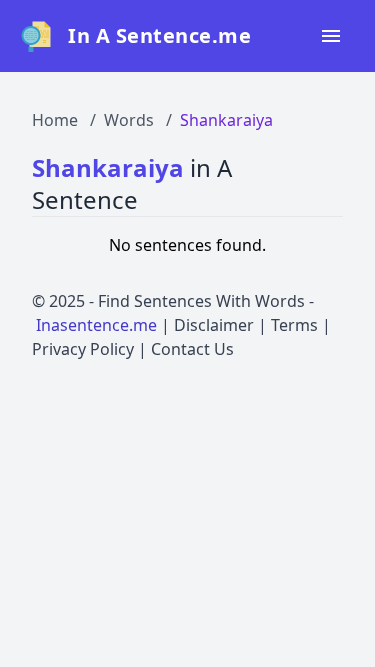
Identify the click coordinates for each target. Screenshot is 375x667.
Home (55, 120)
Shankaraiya (226, 120)
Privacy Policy (83, 349)
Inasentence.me (96, 325)
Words (129, 120)
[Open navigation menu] (331, 36)
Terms (294, 325)
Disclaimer (214, 325)
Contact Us (192, 349)
